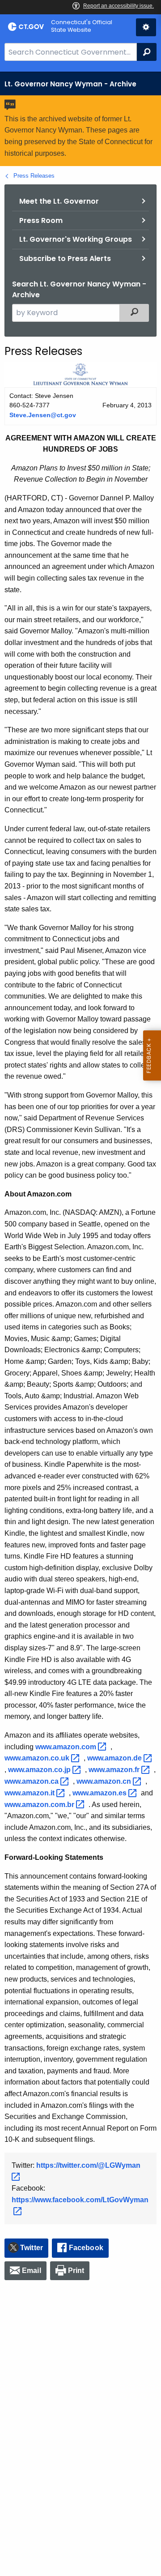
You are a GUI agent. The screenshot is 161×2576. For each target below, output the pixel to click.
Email (32, 2271)
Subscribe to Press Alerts (65, 258)
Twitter (32, 2248)
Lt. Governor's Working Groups (76, 239)
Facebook (86, 2248)
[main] (80, 1324)
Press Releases (34, 176)
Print (76, 2271)
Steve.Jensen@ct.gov (43, 415)
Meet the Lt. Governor (59, 201)
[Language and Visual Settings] (146, 27)
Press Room (41, 220)
